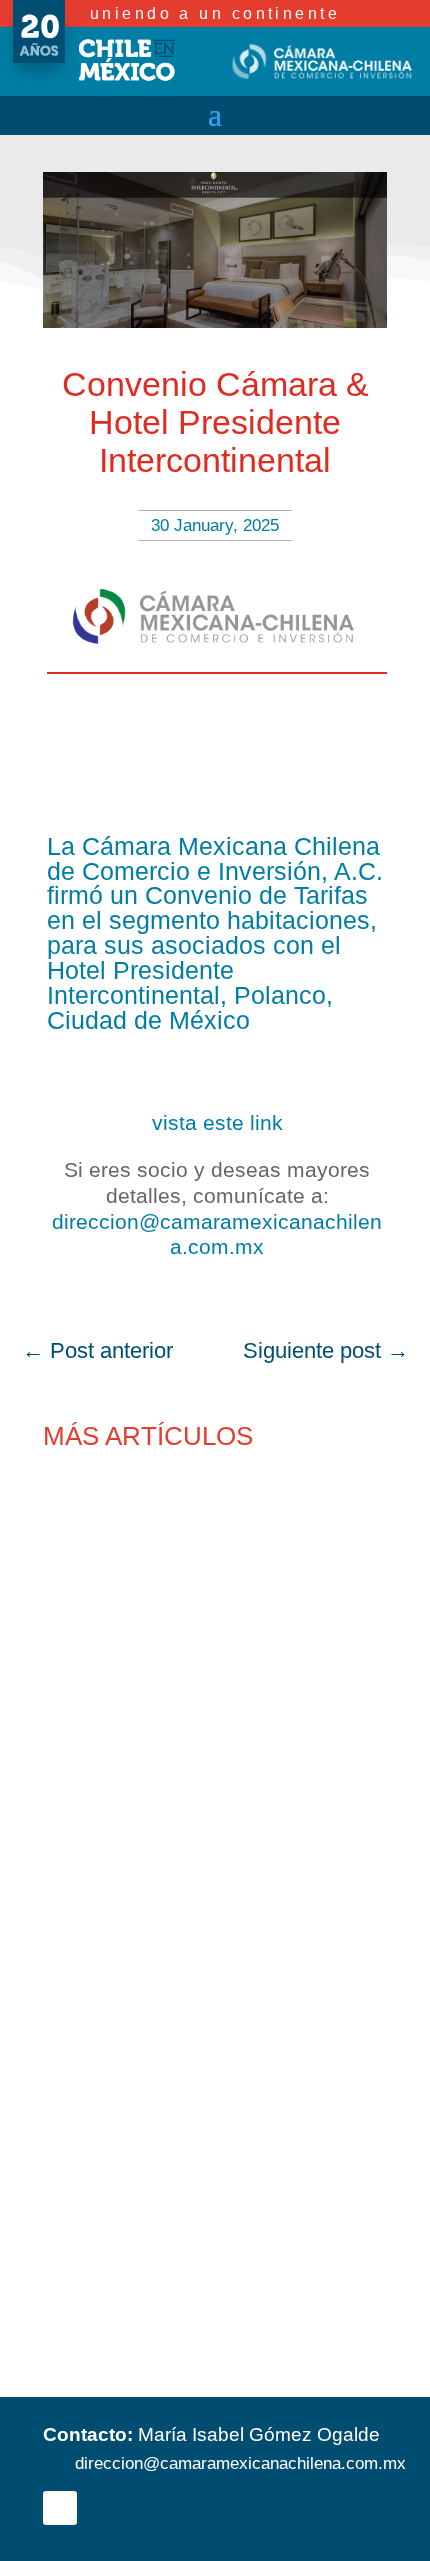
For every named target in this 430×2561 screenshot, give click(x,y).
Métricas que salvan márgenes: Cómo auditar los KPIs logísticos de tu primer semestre (211, 2262)
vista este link (217, 1122)
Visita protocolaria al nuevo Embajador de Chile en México (201, 2008)
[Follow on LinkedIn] (60, 2508)
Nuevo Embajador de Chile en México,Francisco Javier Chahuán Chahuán (192, 1766)
